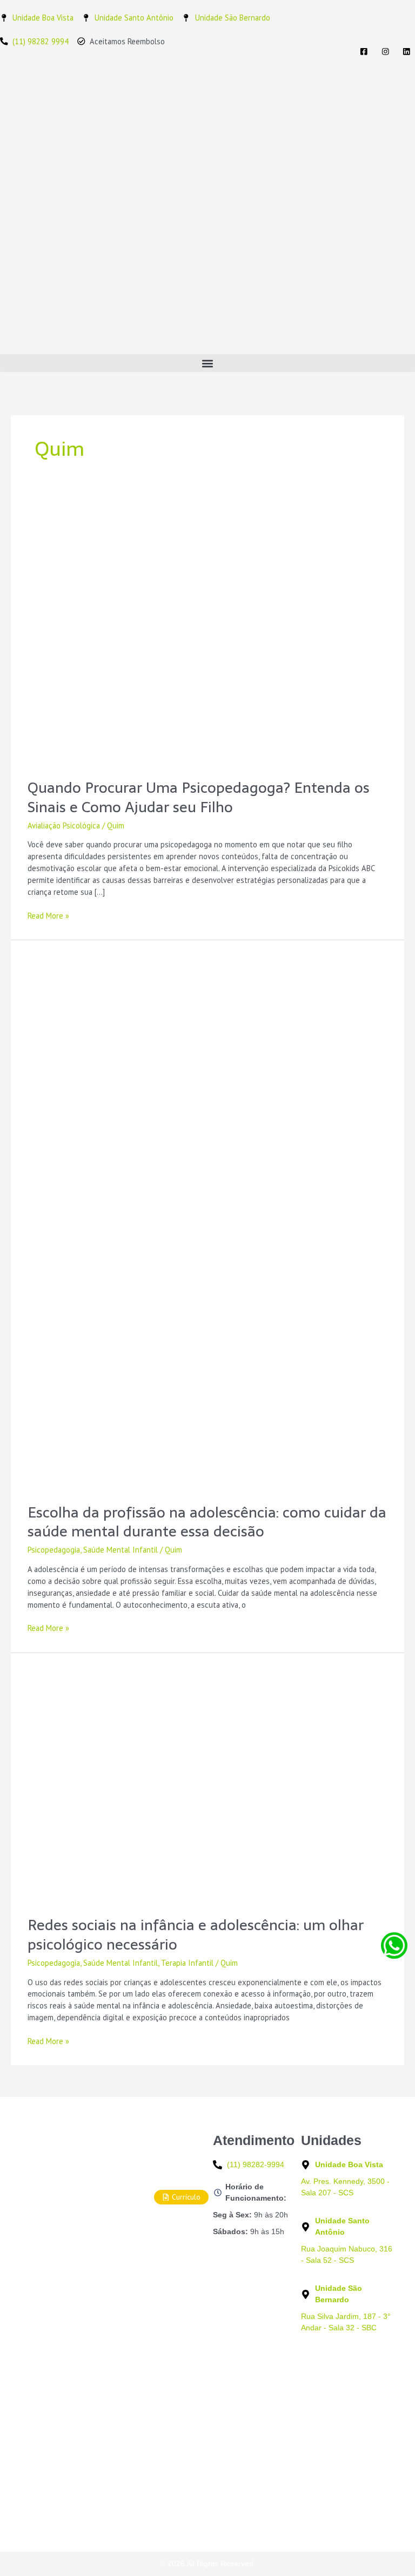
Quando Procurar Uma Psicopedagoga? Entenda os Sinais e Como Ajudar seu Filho (199, 797)
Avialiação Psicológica (64, 825)
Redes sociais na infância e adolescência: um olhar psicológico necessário (196, 1935)
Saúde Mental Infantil (121, 1550)
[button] (207, 363)
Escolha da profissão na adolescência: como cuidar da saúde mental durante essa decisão (207, 1522)
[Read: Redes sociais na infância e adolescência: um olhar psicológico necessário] (207, 1783)
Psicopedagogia (54, 1550)
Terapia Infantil (187, 1963)
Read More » (48, 915)
